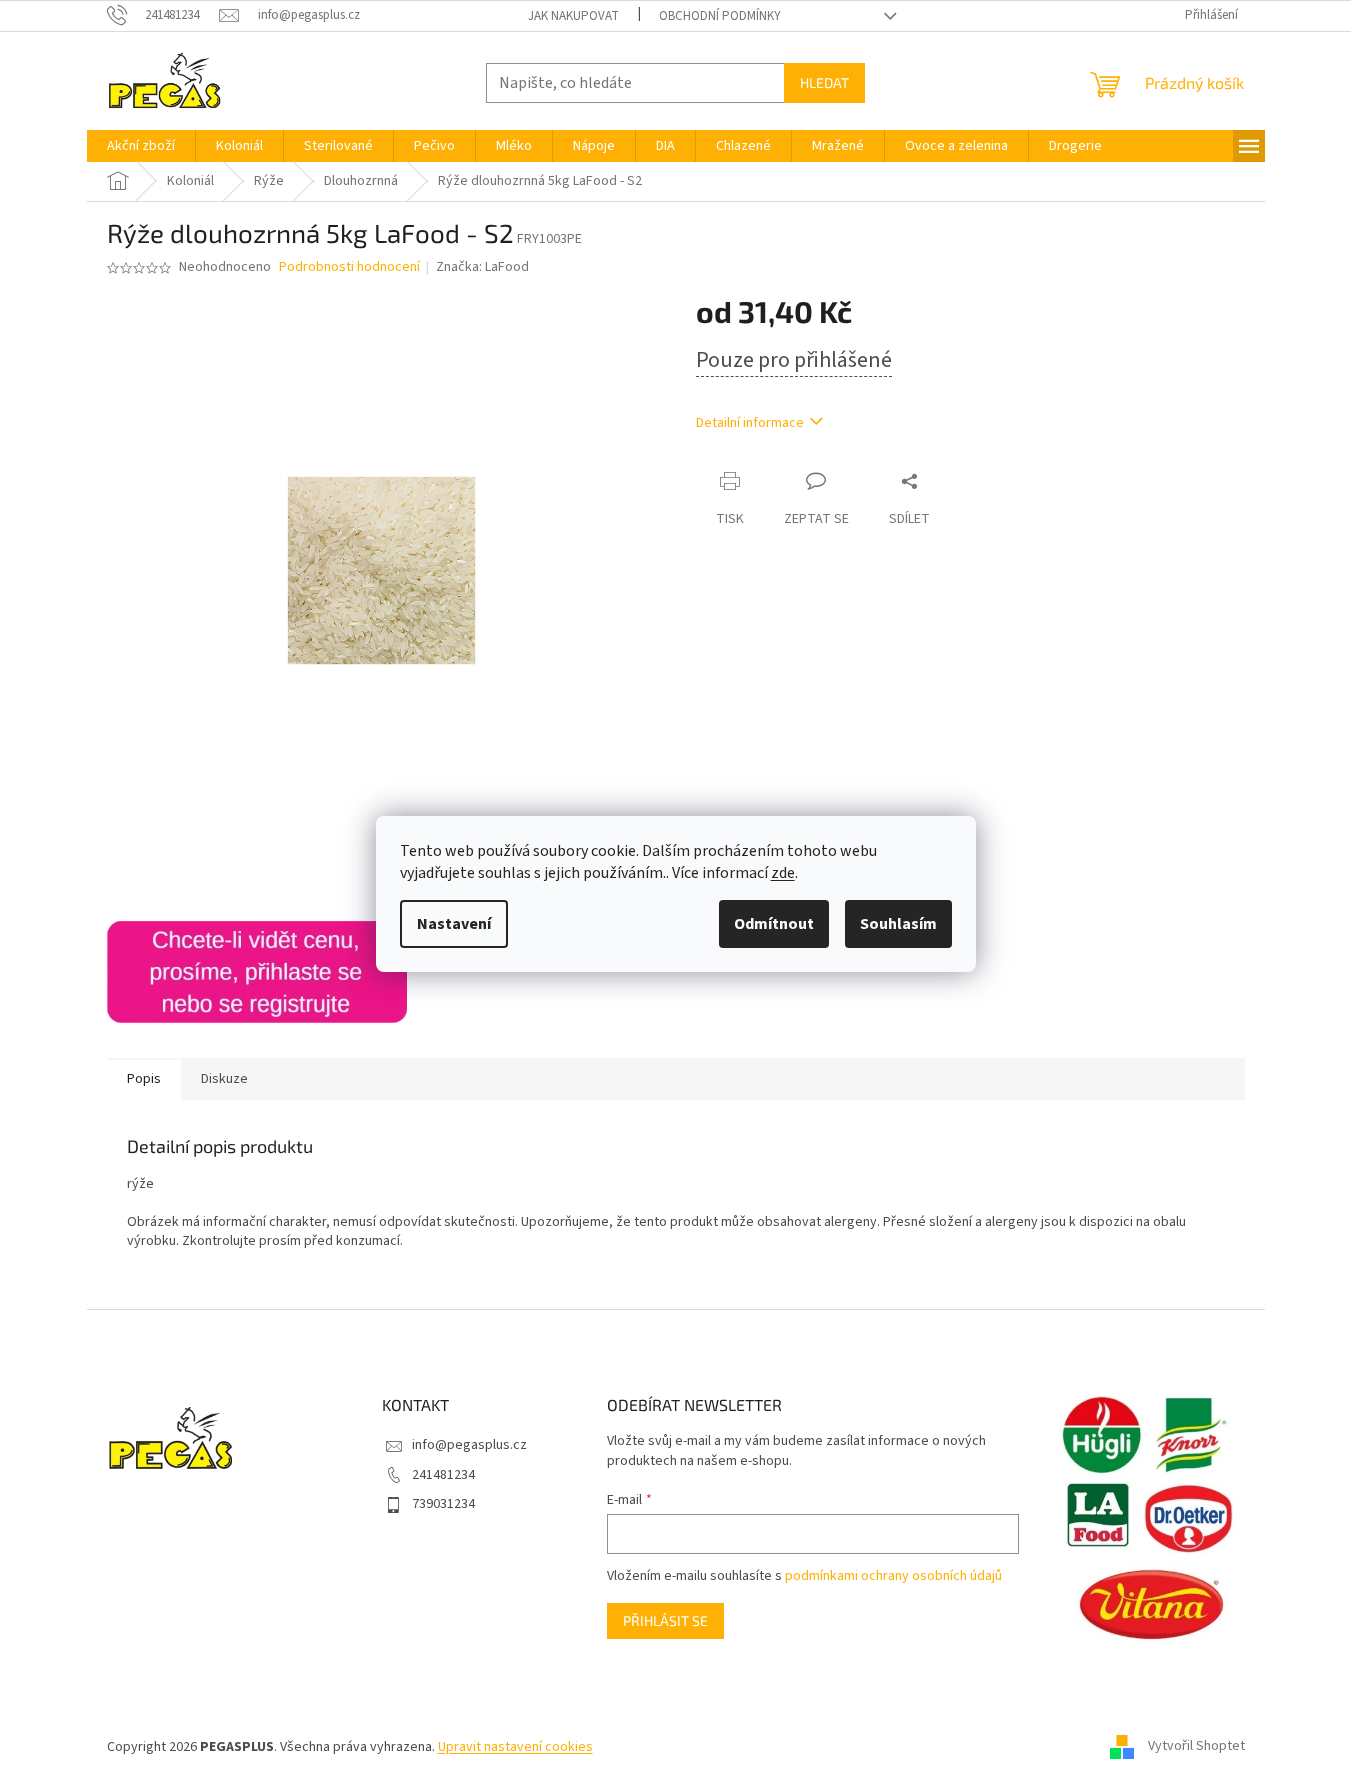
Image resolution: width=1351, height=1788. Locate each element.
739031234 (443, 1504)
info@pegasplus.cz (469, 1445)
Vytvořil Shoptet (1196, 1747)
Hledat (824, 82)
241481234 (443, 1475)
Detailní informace (750, 423)
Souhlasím (898, 924)
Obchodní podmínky (720, 16)
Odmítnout (774, 924)
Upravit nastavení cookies (515, 1747)
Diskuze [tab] (224, 1079)
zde (783, 873)
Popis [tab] (144, 1079)
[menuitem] (141, 146)
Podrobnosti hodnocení (349, 267)
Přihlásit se (665, 1620)
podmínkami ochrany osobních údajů (893, 1576)
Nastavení (454, 924)
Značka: (482, 267)
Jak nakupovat (573, 16)
